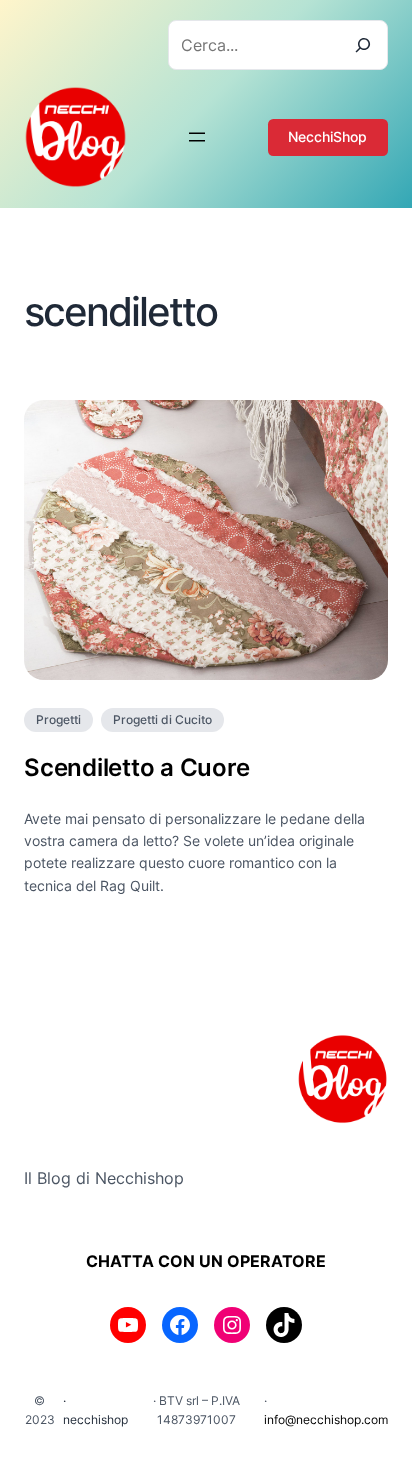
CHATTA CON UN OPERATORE (206, 1261)
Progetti (58, 719)
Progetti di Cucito (162, 719)
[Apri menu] (197, 137)
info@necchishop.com (326, 1419)
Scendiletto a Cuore (136, 767)
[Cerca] (363, 45)
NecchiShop (327, 136)
